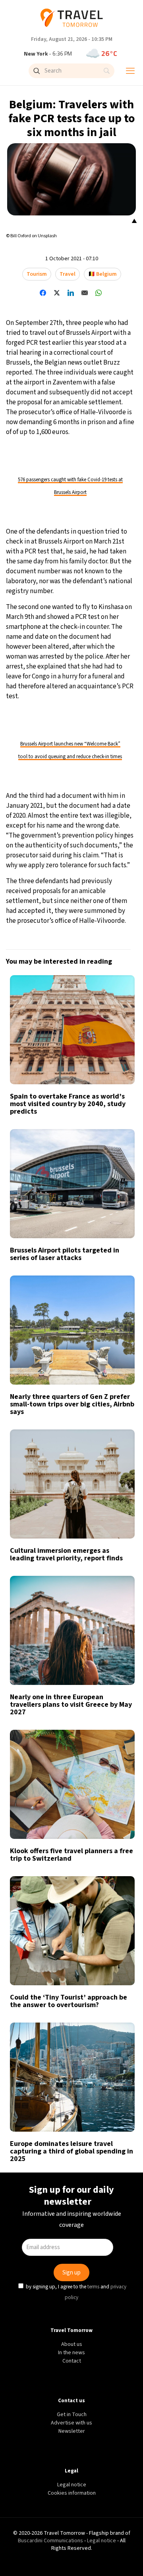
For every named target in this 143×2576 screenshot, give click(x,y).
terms (94, 1351)
